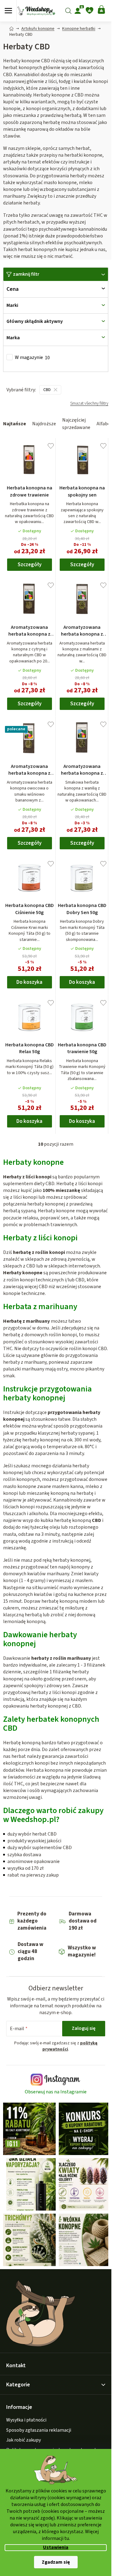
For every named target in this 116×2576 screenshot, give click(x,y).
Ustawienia (56, 2547)
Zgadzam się (56, 2562)
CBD (47, 390)
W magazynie (32, 358)
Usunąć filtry (89, 406)
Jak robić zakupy (24, 2440)
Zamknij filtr (26, 274)
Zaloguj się (84, 2028)
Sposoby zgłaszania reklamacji (39, 2430)
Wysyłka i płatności (26, 2420)
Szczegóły (30, 565)
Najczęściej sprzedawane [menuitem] (76, 424)
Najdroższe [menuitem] (44, 424)
